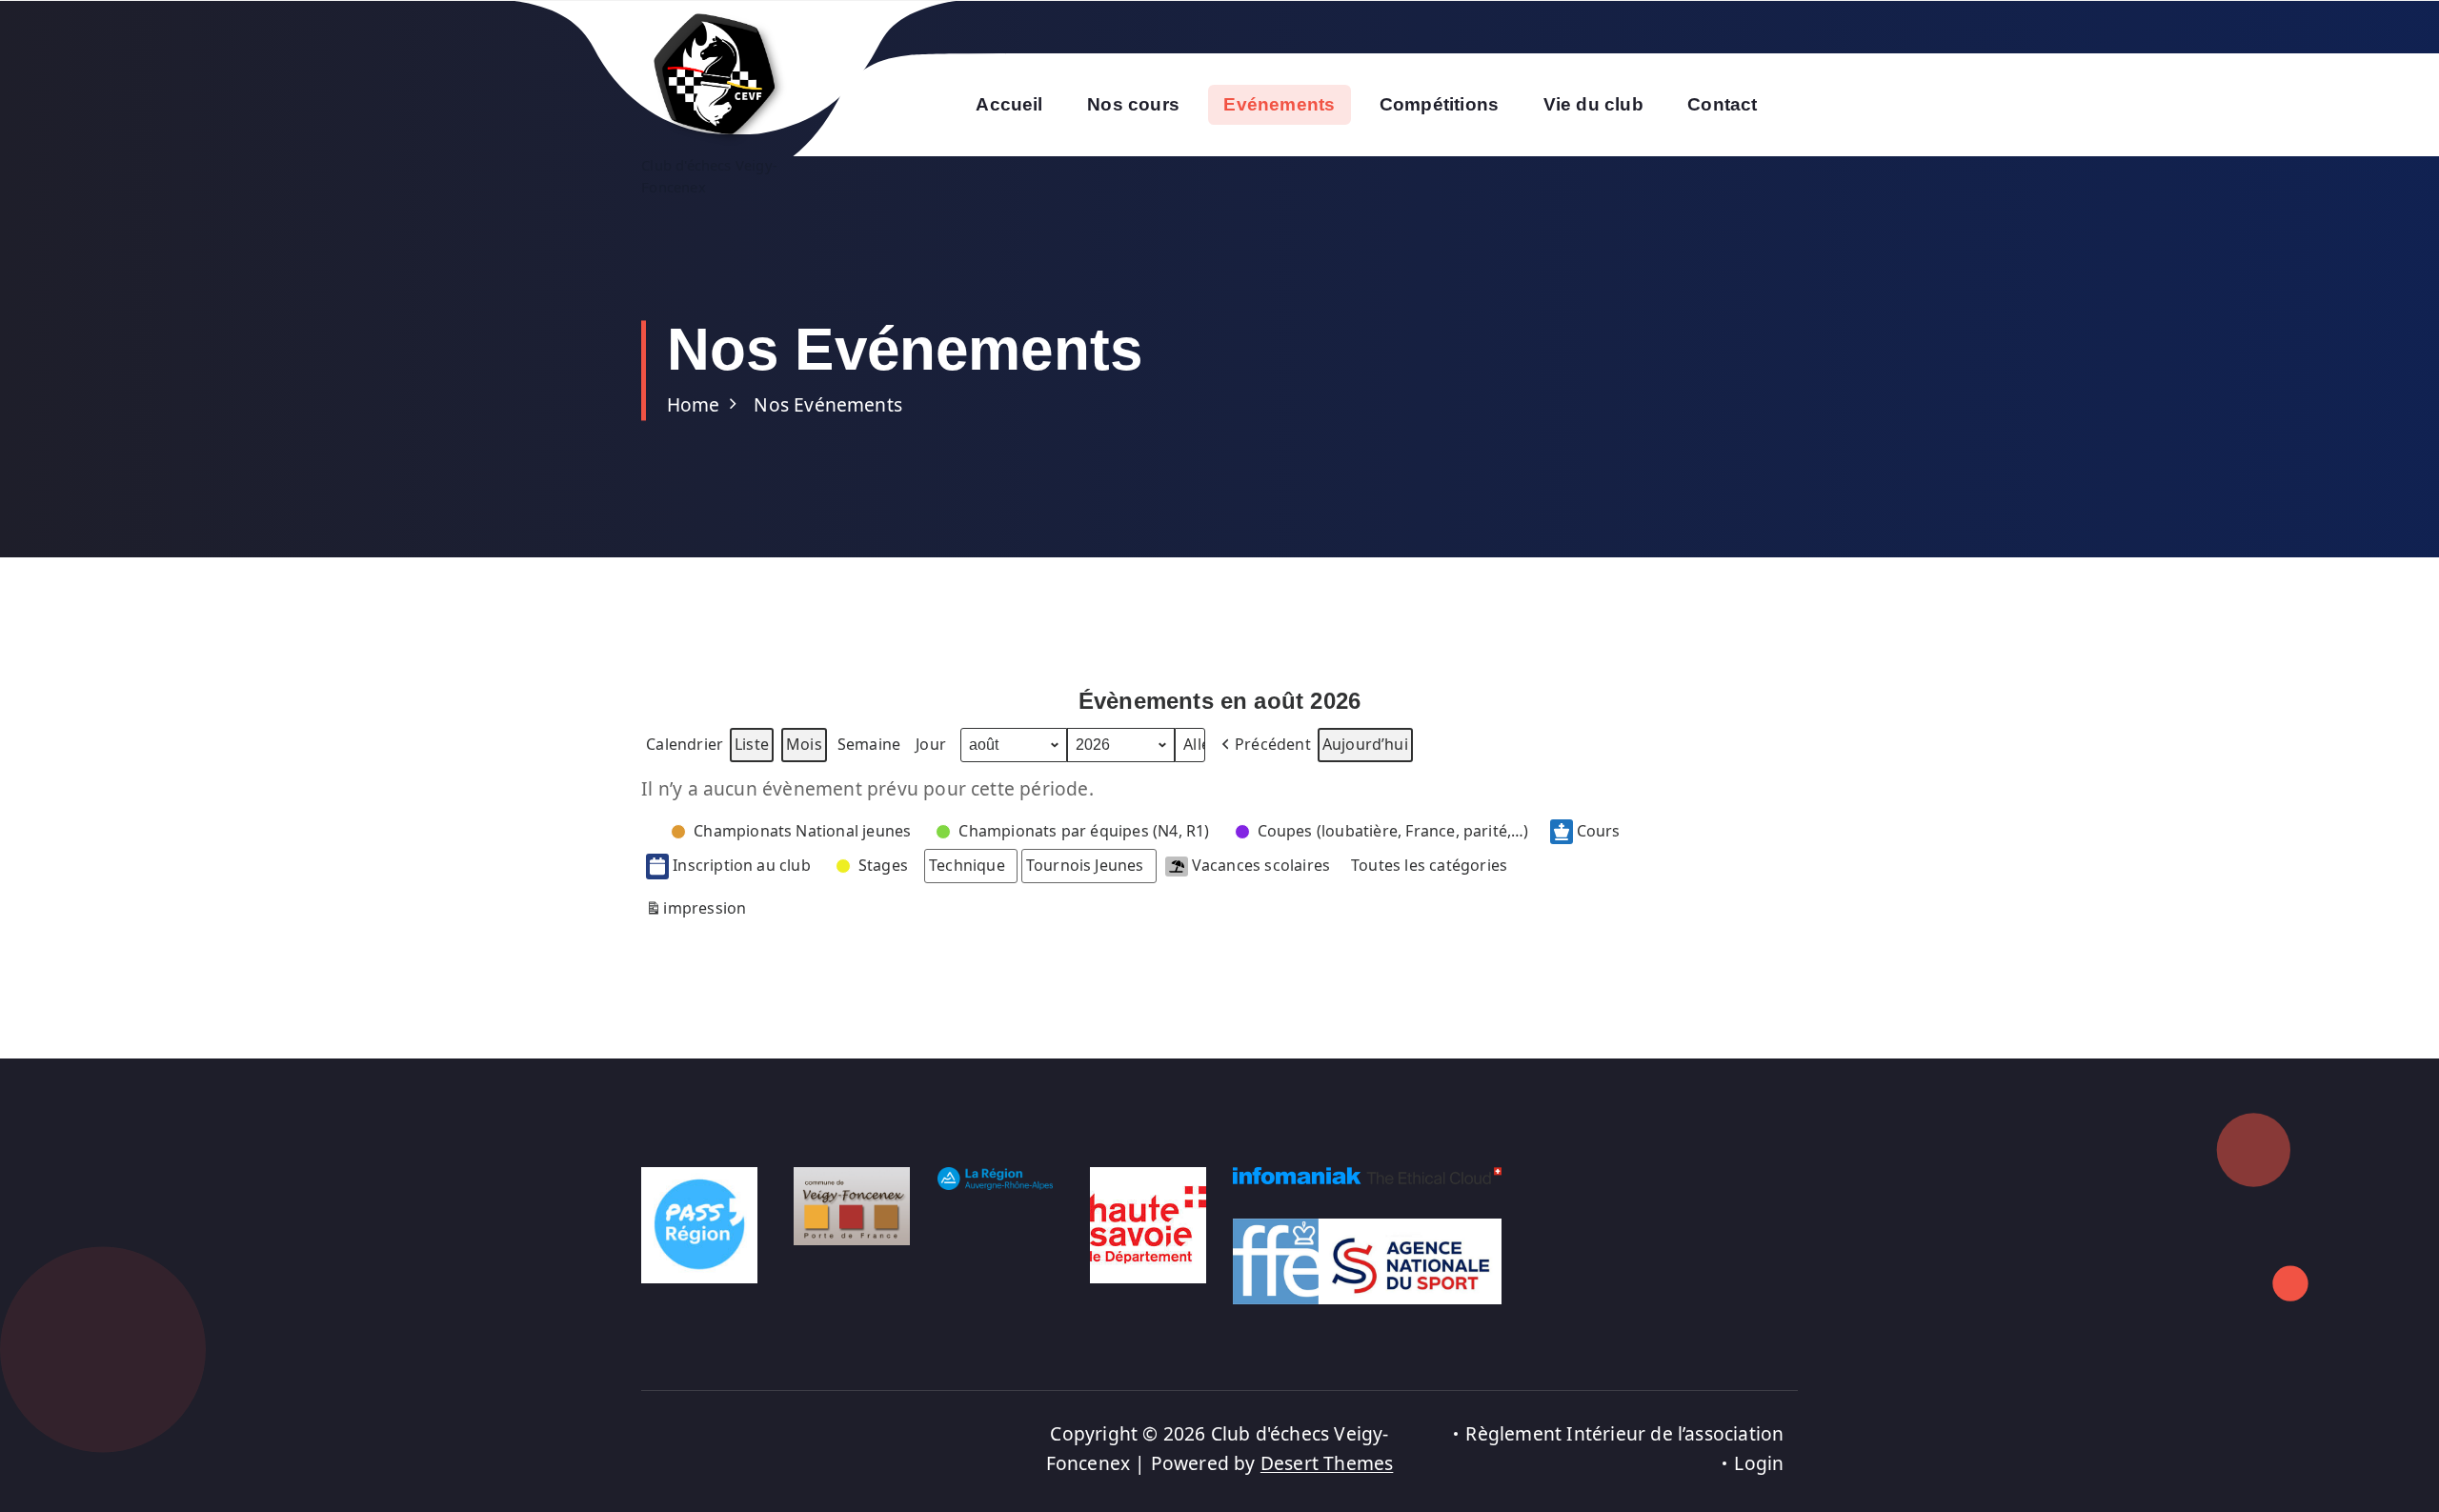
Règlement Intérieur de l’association (1624, 1433)
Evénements (1279, 104)
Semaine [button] (869, 744)
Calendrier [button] (684, 748)
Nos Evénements (828, 404)
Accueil (1009, 104)
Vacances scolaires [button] (1261, 865)
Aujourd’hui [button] (1365, 744)
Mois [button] (804, 744)
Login (1759, 1463)
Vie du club (1593, 104)
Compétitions (1439, 104)
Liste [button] (751, 748)
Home (694, 404)
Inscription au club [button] (742, 865)
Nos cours (1133, 104)
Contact (1722, 104)
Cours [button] (1599, 831)
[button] (1264, 745)
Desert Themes (1327, 1463)
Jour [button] (931, 744)
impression (695, 912)
